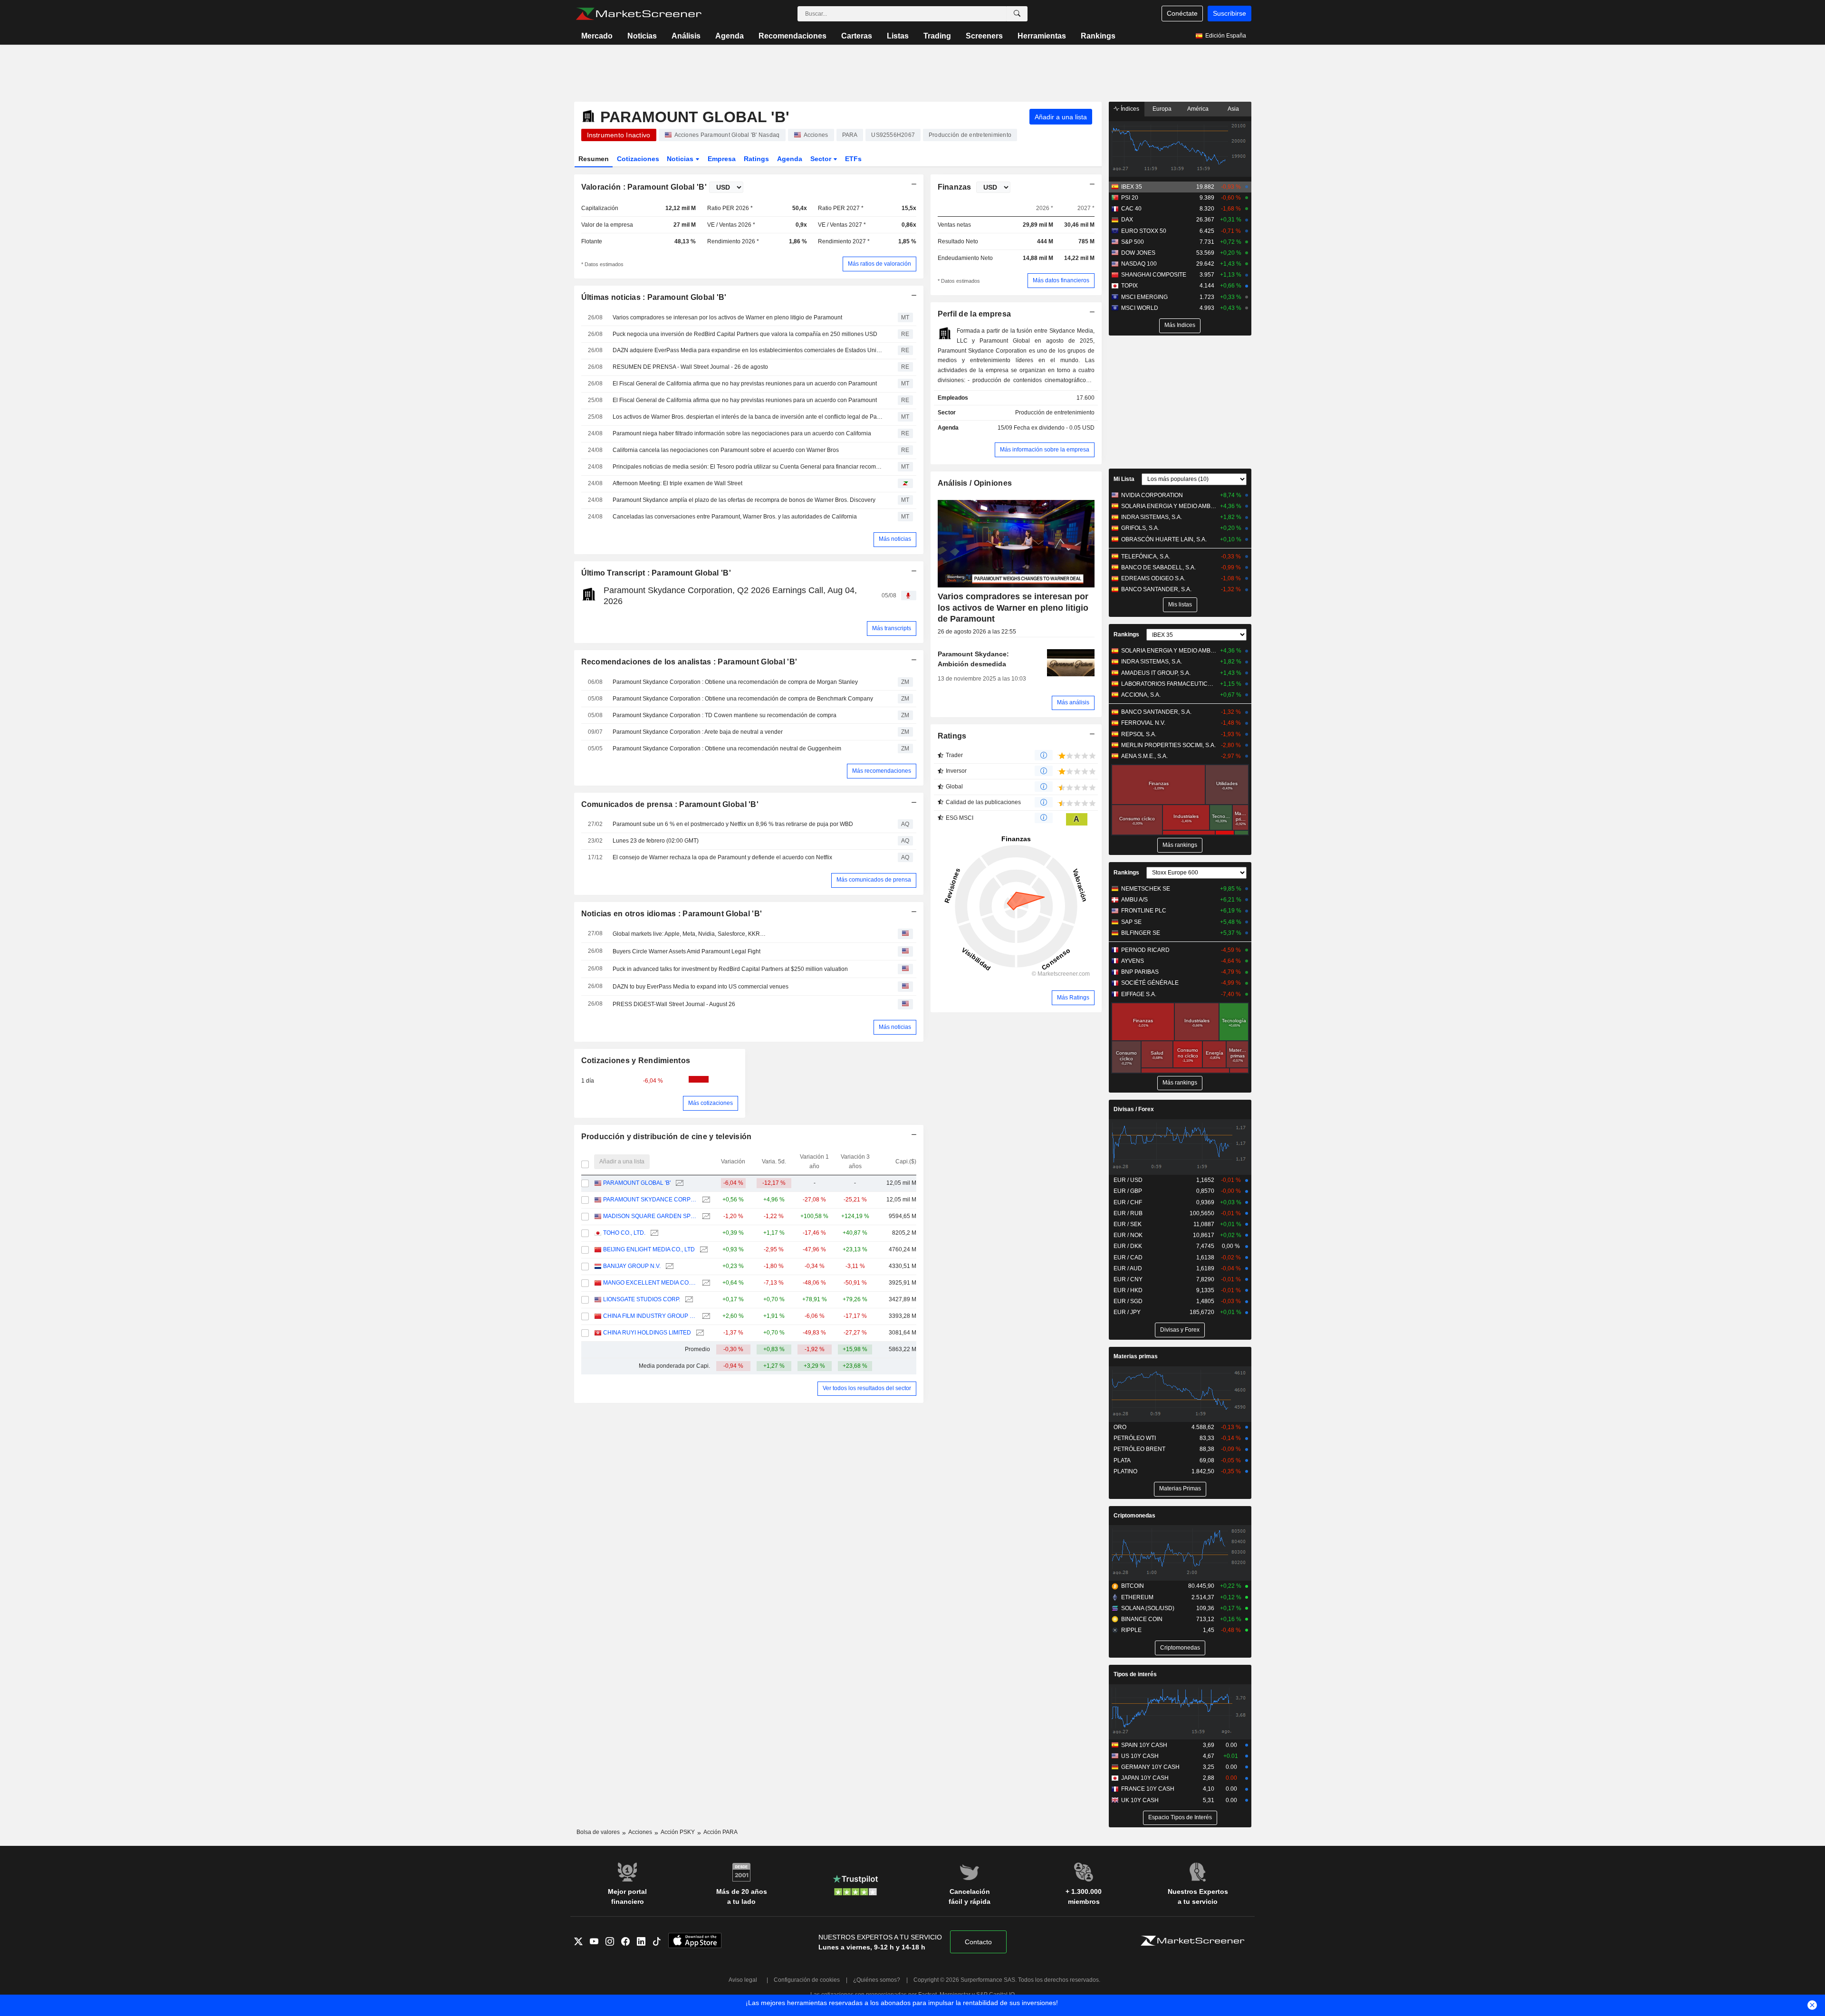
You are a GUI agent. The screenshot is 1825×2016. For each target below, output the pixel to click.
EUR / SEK (1128, 1224)
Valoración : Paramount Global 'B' (644, 187)
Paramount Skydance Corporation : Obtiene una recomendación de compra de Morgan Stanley (735, 682)
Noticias (642, 36)
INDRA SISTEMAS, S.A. (1152, 517)
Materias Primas (1180, 1488)
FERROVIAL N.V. (1143, 723)
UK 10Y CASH (1140, 1800)
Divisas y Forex (1180, 1330)
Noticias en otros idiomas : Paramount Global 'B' (672, 914)
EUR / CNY (1128, 1279)
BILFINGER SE (1141, 933)
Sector (822, 159)
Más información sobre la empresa (1045, 450)
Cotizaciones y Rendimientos (636, 1061)
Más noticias (895, 539)
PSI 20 (1130, 198)
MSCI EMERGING (1144, 297)
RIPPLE (1131, 1630)
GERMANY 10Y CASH (1150, 1767)
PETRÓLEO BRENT (1139, 1449)
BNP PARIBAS (1140, 972)
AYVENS (1133, 961)
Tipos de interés (1135, 1674)
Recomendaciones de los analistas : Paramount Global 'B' (689, 662)
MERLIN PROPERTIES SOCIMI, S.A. (1168, 745)
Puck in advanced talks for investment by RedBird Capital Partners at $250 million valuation (730, 969)
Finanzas (955, 187)
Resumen (594, 159)
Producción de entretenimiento (1055, 413)
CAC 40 (1131, 209)
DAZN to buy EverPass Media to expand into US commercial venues (701, 987)
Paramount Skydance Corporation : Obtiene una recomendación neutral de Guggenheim (727, 749)
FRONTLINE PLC (1144, 911)
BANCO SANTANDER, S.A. (1156, 589)
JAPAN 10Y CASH (1145, 1778)
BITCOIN (1133, 1586)
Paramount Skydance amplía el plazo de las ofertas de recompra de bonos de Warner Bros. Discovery (744, 500)
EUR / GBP (1128, 1191)
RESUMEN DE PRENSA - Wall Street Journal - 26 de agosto (690, 367)
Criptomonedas (1134, 1516)
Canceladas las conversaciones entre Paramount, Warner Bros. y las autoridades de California (735, 517)
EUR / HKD (1128, 1290)
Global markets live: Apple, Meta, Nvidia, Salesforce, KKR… (689, 934)
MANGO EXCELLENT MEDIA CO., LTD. (650, 1283)
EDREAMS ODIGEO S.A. (1153, 578)
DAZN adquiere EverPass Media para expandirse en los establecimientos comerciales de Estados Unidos (749, 350)
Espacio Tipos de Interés (1180, 1817)
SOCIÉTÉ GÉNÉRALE (1150, 983)
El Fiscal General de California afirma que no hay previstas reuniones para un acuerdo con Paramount (745, 384)
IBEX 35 (1132, 187)
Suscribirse (1229, 13)
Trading (937, 36)
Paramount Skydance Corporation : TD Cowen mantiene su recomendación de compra (725, 715)
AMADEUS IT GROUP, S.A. (1156, 673)
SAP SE (1131, 922)
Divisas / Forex (1134, 1109)
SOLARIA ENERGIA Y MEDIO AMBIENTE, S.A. (1169, 506)
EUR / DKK (1128, 1246)
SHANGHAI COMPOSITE (1154, 275)
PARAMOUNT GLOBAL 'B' (637, 1183)
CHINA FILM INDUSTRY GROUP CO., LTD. (650, 1316)
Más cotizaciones (711, 1103)
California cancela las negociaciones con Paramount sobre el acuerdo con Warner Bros (726, 450)
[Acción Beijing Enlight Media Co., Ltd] (703, 1250)
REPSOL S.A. (1139, 734)
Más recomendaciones (882, 771)
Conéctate (1182, 13)
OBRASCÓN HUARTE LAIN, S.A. (1164, 539)
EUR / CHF (1128, 1202)
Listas (898, 36)
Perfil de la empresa (975, 314)
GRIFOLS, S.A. (1140, 528)
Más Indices (1180, 325)
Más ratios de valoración (879, 264)
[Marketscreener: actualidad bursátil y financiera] (639, 14)
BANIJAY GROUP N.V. (632, 1266)
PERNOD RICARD (1145, 950)
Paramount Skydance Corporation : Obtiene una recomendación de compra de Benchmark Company (743, 699)
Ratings (756, 159)
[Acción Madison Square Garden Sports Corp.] (705, 1216)
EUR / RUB (1128, 1213)
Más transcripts (892, 628)
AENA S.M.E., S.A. (1144, 756)
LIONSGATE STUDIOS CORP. (642, 1299)
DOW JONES (1138, 253)
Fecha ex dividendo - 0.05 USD (1054, 428)
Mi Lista (1124, 479)
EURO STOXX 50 (1144, 231)
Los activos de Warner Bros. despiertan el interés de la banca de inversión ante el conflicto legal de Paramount (749, 417)
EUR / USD (1128, 1180)
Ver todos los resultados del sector (867, 1388)
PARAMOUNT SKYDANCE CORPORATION (650, 1200)
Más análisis (1073, 702)
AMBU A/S (1134, 900)
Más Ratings (1073, 998)
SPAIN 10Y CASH (1144, 1745)
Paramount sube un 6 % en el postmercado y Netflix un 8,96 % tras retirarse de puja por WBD (733, 824)
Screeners (984, 36)
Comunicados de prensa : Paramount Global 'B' (670, 804)
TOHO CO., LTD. (624, 1233)
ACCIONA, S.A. (1141, 695)
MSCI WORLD (1140, 308)
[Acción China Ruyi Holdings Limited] (699, 1333)
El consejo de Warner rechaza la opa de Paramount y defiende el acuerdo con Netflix (722, 857)
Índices (1129, 109)
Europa (1162, 109)
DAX (1127, 220)
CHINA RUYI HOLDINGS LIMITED (647, 1333)
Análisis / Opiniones (975, 483)
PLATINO (1125, 1471)
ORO (1120, 1427)
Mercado (597, 36)
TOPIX (1129, 286)
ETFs (853, 159)
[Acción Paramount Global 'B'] (678, 1183)
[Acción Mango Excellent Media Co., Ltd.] (705, 1283)
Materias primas (1136, 1356)
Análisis (686, 36)
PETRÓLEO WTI (1135, 1438)
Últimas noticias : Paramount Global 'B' (654, 297)
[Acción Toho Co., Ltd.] (653, 1233)
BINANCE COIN (1142, 1619)
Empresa (722, 159)
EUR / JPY (1127, 1312)
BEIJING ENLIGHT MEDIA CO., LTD (649, 1249)
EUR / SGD (1128, 1301)
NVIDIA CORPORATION (1152, 495)
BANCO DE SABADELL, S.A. (1158, 567)
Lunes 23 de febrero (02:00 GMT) (656, 841)
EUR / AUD (1128, 1268)
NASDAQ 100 (1139, 264)
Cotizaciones (638, 159)
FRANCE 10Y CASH (1148, 1789)
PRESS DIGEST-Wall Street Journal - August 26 (674, 1004)
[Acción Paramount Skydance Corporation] (705, 1200)
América (1198, 109)
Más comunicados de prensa (874, 880)
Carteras (857, 36)
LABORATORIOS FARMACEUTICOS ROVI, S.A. (1169, 684)
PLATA (1122, 1460)
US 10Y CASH (1140, 1756)
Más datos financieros (1061, 280)
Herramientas (1042, 36)
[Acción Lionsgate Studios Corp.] (688, 1300)
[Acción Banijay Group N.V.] (668, 1266)
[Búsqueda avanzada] (1017, 14)
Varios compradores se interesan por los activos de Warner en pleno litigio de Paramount (727, 317)
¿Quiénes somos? (877, 1980)
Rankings (1098, 36)
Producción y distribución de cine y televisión (667, 1137)
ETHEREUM (1137, 1597)
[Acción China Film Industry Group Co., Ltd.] (705, 1316)
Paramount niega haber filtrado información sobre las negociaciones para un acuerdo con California (742, 433)
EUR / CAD (1128, 1258)
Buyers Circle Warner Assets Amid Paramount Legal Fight (687, 951)
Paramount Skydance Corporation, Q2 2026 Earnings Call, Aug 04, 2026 (730, 596)
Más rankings (1180, 845)
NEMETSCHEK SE (1146, 889)
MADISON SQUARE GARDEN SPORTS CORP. (650, 1216)
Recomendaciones (792, 36)
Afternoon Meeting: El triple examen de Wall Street (677, 483)
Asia (1233, 109)
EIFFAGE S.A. (1139, 994)
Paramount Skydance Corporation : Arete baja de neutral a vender (698, 732)
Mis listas (1180, 605)
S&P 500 (1133, 242)
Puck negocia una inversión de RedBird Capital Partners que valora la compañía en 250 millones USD (745, 334)
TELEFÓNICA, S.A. (1146, 557)
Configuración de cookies (807, 1980)
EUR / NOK (1128, 1235)
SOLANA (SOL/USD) (1148, 1608)
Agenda (730, 36)
